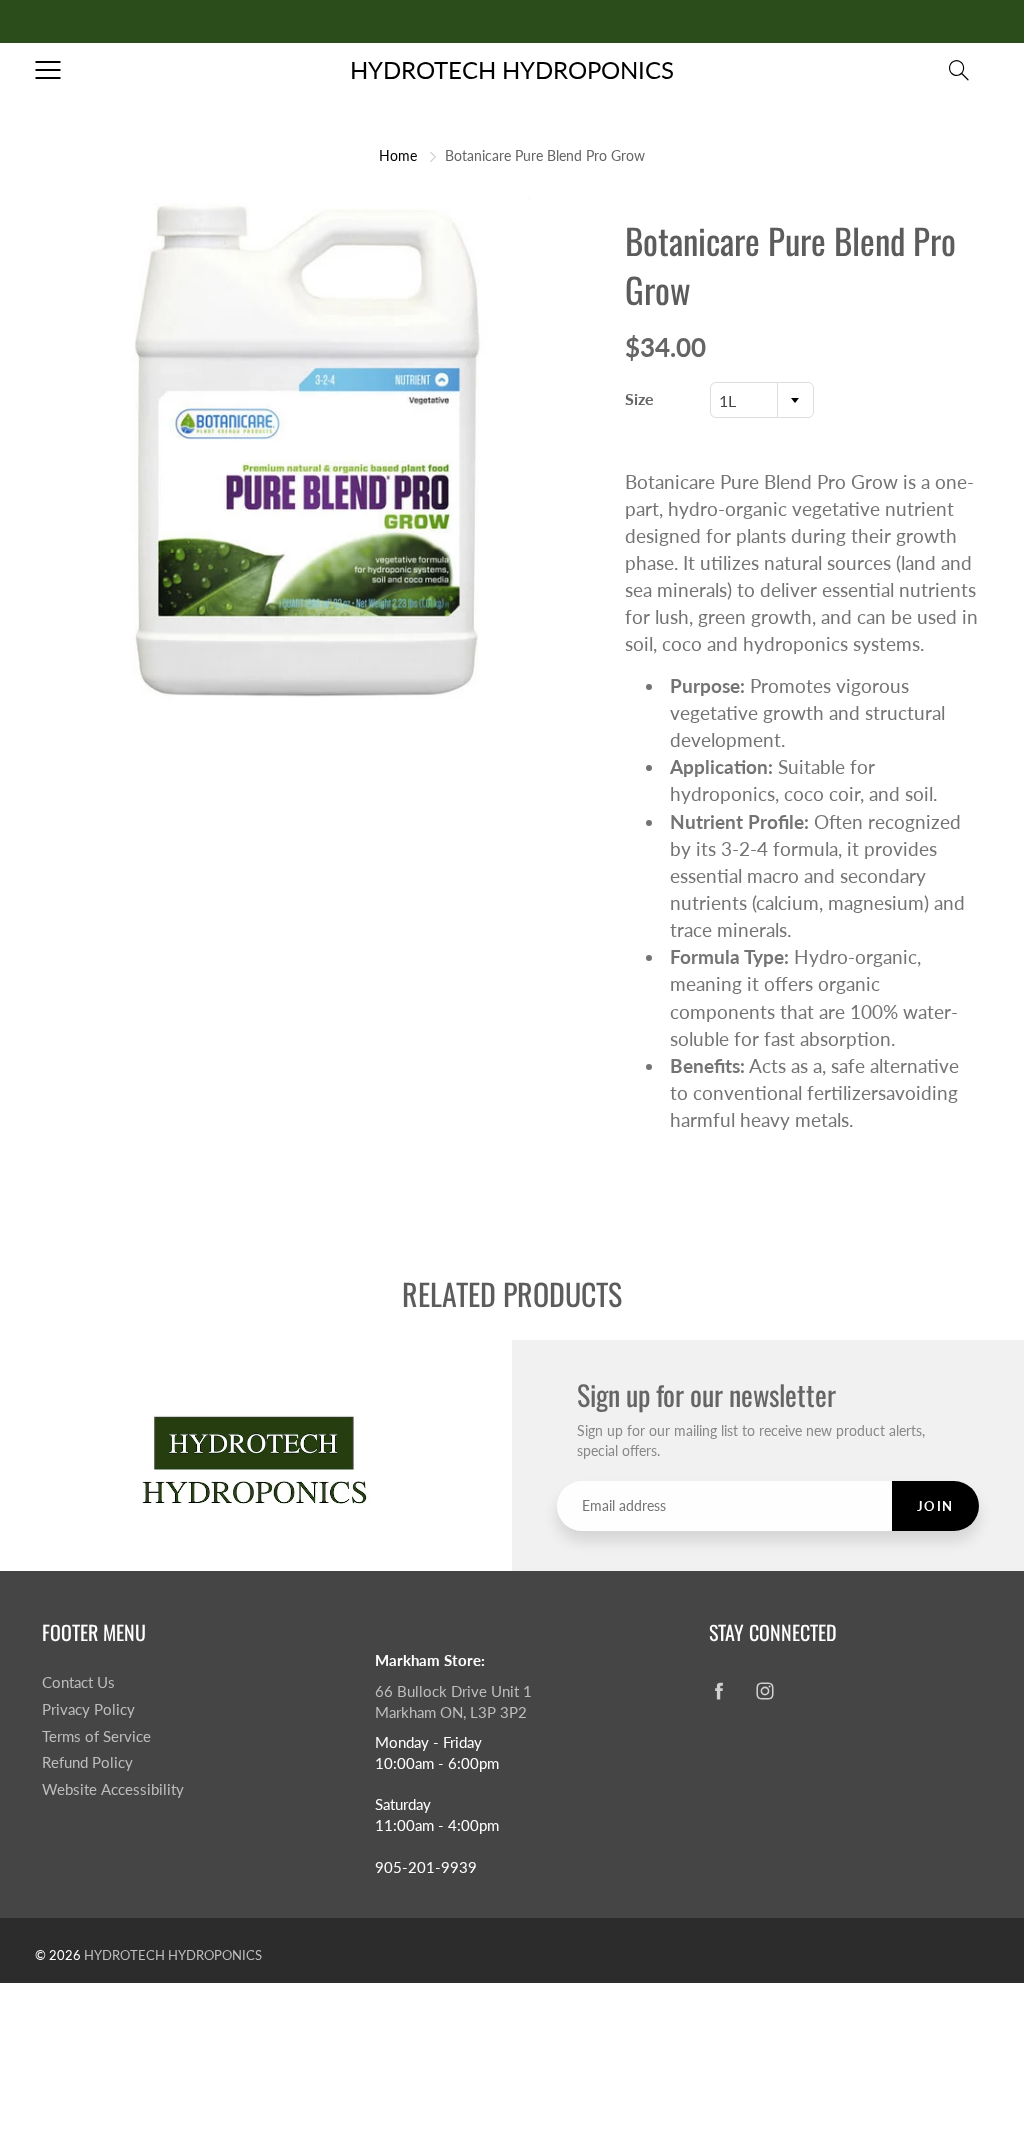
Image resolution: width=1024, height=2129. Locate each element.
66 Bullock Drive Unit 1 (453, 1691)
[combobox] (762, 400)
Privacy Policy (88, 1709)
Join (935, 1506)
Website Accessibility (113, 1789)
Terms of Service (96, 1736)
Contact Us (78, 1682)
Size (639, 398)
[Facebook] (719, 1690)
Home (398, 155)
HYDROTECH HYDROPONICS (512, 69)
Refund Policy (87, 1762)
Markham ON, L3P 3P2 (451, 1712)
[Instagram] (765, 1690)
